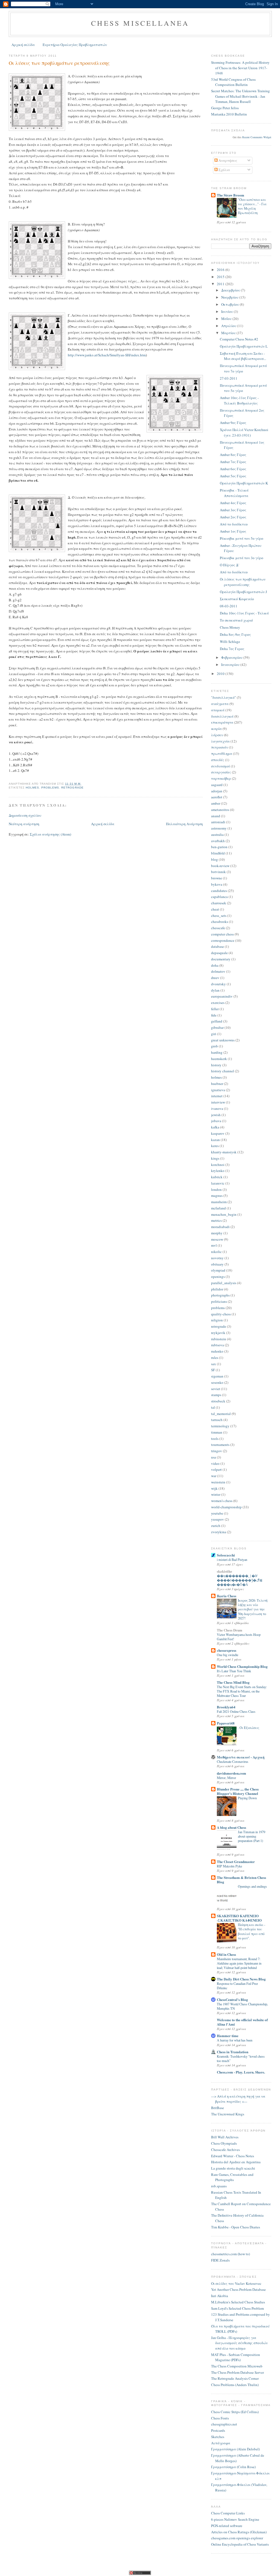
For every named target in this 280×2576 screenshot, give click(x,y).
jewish (216, 1115)
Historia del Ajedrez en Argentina (236, 2162)
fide (214, 1015)
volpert (216, 1469)
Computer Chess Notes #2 (239, 339)
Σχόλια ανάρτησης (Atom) (50, 834)
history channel (223, 1071)
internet (217, 1096)
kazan (215, 1140)
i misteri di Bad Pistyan (232, 1560)
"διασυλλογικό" (224, 697)
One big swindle (227, 1655)
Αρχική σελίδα (23, 45)
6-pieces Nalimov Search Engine (235, 2519)
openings (218, 1277)
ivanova (217, 1108)
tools (215, 1439)
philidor (217, 1289)
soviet (216, 1389)
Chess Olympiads (224, 2143)
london (216, 1189)
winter (216, 1494)
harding (217, 1052)
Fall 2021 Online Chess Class (236, 1711)
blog (215, 859)
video (215, 1463)
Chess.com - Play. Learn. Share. (241, 2072)
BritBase (218, 2108)
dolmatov (218, 971)
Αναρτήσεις (227, 160)
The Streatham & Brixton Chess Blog (241, 1880)
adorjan (217, 791)
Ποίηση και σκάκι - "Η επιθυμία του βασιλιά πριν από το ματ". (252, 1931)
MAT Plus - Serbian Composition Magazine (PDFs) (236, 2357)
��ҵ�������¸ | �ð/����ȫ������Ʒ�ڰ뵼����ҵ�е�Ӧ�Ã (240, 1580)
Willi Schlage (230, 642)
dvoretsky (218, 984)
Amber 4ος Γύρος (233, 503)
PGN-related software (227, 2526)
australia (217, 834)
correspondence (223, 940)
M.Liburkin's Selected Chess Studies (238, 2302)
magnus (217, 1195)
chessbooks (220, 922)
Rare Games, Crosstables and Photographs (232, 2177)
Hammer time (228, 2036)
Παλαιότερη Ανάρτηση (184, 824)
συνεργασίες (221, 772)
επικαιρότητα (222, 722)
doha (215, 965)
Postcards (218, 2430)
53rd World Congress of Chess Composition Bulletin (233, 82)
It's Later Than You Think (234, 1671)
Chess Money (230, 627)
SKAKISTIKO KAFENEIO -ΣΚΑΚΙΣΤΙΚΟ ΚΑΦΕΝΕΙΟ (239, 1918)
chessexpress (227, 1650)
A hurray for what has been (235, 2040)
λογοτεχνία (220, 741)
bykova (217, 884)
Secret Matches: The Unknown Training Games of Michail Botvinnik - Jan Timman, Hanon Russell (240, 96)
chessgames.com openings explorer (237, 2538)
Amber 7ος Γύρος (233, 462)
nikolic (216, 1252)
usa (214, 1457)
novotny (217, 1258)
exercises (218, 1003)
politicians (219, 1301)
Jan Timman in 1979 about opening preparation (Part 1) (252, 1836)
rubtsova (218, 1345)
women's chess (222, 1501)
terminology (220, 1426)
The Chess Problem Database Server (237, 2372)
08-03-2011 (229, 606)
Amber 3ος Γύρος (233, 510)
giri (214, 1034)
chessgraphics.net (224, 2424)
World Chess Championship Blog (242, 1666)
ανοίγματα (220, 704)
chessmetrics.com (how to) (231, 2254)
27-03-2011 (229, 378)
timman (217, 1432)
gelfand (217, 1021)
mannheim (219, 1202)
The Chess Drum (230, 1630)
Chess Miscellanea (140, 23)
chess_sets (219, 916)
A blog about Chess (231, 1827)
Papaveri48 (226, 1723)
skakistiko (224, 1571)
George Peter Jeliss (225, 108)
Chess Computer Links (228, 2513)
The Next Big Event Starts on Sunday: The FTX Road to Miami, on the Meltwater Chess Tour (242, 1691)
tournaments (220, 1445)
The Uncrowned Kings (228, 2114)
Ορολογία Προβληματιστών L (244, 346)
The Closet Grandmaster (236, 1862)
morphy (217, 1233)
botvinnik (218, 872)
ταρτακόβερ (221, 778)
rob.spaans (219, 2186)
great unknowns (223, 1040)
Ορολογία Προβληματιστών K (244, 483)
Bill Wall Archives (225, 2137)
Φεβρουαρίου (232, 657)
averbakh (218, 841)
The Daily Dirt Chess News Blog (241, 1979)
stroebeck (218, 1401)
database (218, 946)
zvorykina (219, 1532)
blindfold (218, 853)
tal (213, 1407)
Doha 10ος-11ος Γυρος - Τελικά (244, 613)
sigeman (217, 1376)
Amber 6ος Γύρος (233, 469)
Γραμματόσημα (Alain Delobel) (235, 2449)
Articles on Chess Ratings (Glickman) (239, 2532)
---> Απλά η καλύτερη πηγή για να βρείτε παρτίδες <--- (238, 2099)
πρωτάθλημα (222, 753)
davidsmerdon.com (231, 1773)
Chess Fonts (220, 2418)
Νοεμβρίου (230, 297)
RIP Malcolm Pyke (229, 1866)
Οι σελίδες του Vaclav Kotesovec (236, 2283)
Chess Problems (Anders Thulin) (235, 2385)
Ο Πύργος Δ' (229, 565)
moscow (217, 1239)
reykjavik (218, 1333)
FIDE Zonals (220, 2260)
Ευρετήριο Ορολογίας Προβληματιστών (75, 45)
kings (215, 1158)
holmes (32, 788)
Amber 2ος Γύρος (233, 517)
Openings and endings (252, 1886)
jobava (216, 1121)
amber (216, 803)
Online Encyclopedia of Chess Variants (240, 2544)
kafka (215, 1127)
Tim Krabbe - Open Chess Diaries (236, 2227)
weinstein (218, 1482)
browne (217, 878)
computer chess (222, 934)
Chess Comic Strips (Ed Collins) (235, 2412)
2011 (221, 284)
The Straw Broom (231, 195)
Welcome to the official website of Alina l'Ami (242, 2022)
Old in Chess (226, 1954)
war (214, 1476)
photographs (220, 1295)
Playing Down (247, 1798)
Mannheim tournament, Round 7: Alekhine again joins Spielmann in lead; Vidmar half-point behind (239, 1963)
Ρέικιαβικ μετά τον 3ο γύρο (242, 558)
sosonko (217, 1382)
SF (213, 1370)
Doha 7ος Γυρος (232, 649)
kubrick (217, 1177)
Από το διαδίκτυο (234, 524)
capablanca (219, 897)
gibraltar (217, 1027)
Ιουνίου (227, 311)
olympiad (218, 1270)
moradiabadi (220, 1227)
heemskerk (219, 1059)
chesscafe (218, 928)
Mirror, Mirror (226, 1778)
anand (216, 816)
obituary (217, 1264)
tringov (217, 1451)
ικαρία (216, 729)
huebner (217, 1084)
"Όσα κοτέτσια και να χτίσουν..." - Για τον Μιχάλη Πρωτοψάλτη (252, 206)
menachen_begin (224, 1214)
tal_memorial (221, 1414)
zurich (216, 1526)
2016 (221, 270)
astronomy (219, 828)
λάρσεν (217, 735)
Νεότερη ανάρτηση (24, 824)
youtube (217, 1513)
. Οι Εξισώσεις (249, 1728)
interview (218, 1102)
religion (217, 1320)
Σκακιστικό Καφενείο (237, 599)
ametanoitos (220, 810)
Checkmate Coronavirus (233, 1761)
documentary (221, 959)
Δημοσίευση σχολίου (25, 815)
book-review (220, 866)
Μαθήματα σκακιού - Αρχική (241, 1757)
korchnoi (218, 1165)
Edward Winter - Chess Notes (233, 2156)
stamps (216, 1395)
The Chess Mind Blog (233, 1682)
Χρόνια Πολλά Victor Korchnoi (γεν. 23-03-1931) (244, 432)
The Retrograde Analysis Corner (235, 2378)
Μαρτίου (229, 333)
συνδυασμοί (221, 766)
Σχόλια (224, 170)
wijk (214, 1488)
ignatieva (218, 1090)
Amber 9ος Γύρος (233, 423)
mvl (214, 1245)
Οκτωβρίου (231, 304)
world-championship (226, 1507)
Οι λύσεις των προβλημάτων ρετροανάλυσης (59, 63)
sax (214, 1364)
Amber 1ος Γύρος (233, 531)
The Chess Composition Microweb (237, 2366)
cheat (215, 909)
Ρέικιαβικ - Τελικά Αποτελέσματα (234, 493)
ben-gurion (219, 847)
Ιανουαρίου (231, 665)
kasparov (218, 1133)
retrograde (72, 788)
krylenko (218, 1171)
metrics (216, 1220)
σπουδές (218, 760)
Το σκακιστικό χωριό (236, 620)
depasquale (219, 953)
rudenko (217, 1351)
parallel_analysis (224, 1283)
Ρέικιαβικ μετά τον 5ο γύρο (242, 538)
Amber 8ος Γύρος (233, 455)
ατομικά (218, 710)
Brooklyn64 (226, 1707)
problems (50, 788)
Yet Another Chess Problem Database (238, 2289)
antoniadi (218, 822)
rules (215, 1358)
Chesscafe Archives (225, 2150)
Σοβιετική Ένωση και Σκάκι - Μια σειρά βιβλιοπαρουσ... (243, 356)
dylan (215, 990)
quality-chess (221, 1314)
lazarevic (218, 1183)
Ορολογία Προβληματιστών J (243, 592)
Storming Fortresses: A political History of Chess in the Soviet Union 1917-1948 (240, 68)
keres (215, 1146)
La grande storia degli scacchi (233, 2168)
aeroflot (217, 797)
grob (215, 1046)
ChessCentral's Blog (232, 1999)
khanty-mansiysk (224, 1152)
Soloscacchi (226, 1555)
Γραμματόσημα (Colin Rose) (233, 2467)
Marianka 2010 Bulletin (229, 114)
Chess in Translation (233, 2052)
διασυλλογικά (222, 716)
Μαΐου (227, 319)
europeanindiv (222, 996)
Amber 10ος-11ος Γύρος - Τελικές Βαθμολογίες (239, 400)
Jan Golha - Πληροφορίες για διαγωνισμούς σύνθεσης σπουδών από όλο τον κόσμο (239, 2343)
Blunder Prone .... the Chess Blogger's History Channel (238, 1791)
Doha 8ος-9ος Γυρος (235, 634)
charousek (219, 903)
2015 (221, 277)
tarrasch (217, 1420)
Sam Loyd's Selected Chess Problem (237, 2308)
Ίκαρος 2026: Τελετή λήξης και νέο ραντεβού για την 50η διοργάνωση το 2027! (253, 1609)
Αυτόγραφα (221, 2443)
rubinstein (219, 1339)
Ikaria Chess (227, 1596)
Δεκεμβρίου (231, 290)
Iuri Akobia (220, 2296)
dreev (215, 978)
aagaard (217, 785)
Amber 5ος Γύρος (233, 476)
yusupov (218, 1519)
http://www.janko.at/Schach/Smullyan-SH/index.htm (107, 355)
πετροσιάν (220, 747)
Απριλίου (229, 326)
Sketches (218, 2437)
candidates (219, 891)
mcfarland (218, 1208)
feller (215, 1009)
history (216, 1065)
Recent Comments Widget (257, 137)
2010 (221, 674)
